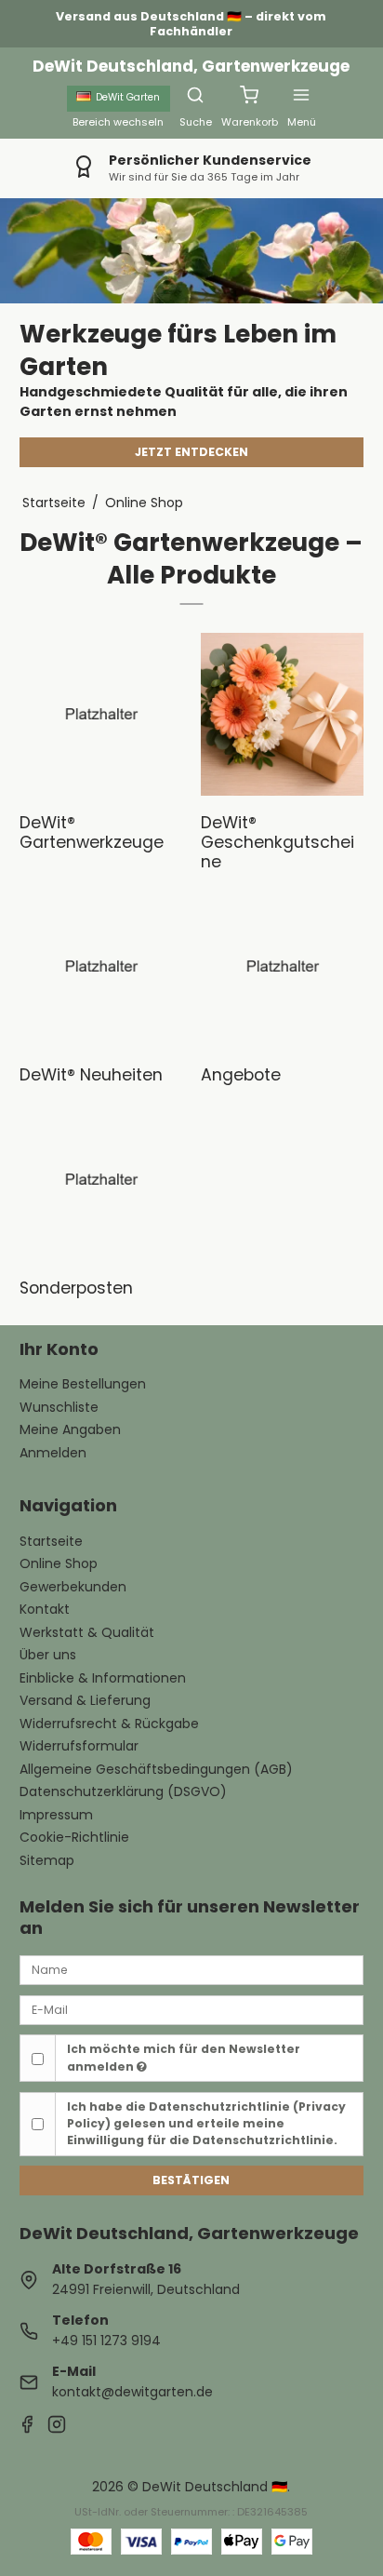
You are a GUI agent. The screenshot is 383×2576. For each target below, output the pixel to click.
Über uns (48, 1655)
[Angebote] (282, 966)
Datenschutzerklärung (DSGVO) (123, 1791)
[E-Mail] (192, 2009)
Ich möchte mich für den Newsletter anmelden (184, 2057)
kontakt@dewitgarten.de (132, 2392)
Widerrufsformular (79, 1746)
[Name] (192, 1969)
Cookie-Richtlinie (74, 1837)
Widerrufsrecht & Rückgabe (109, 1724)
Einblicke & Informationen (103, 1678)
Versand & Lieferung (85, 1700)
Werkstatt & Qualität (87, 1632)
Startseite (51, 1541)
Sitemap (47, 1860)
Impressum (56, 1815)
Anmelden (53, 1453)
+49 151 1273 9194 (106, 2341)
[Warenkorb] (249, 95)
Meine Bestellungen (83, 1384)
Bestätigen (191, 2180)
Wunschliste (59, 1407)
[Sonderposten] (101, 1180)
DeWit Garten (128, 97)
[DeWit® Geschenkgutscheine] (282, 714)
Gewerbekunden (73, 1587)
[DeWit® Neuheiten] (101, 966)
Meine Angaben (70, 1429)
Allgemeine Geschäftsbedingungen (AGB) (156, 1769)
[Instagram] (57, 2427)
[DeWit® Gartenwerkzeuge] (101, 714)
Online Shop (59, 1563)
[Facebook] (27, 2427)
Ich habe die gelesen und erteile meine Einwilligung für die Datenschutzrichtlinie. (206, 2124)
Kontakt (45, 1609)
